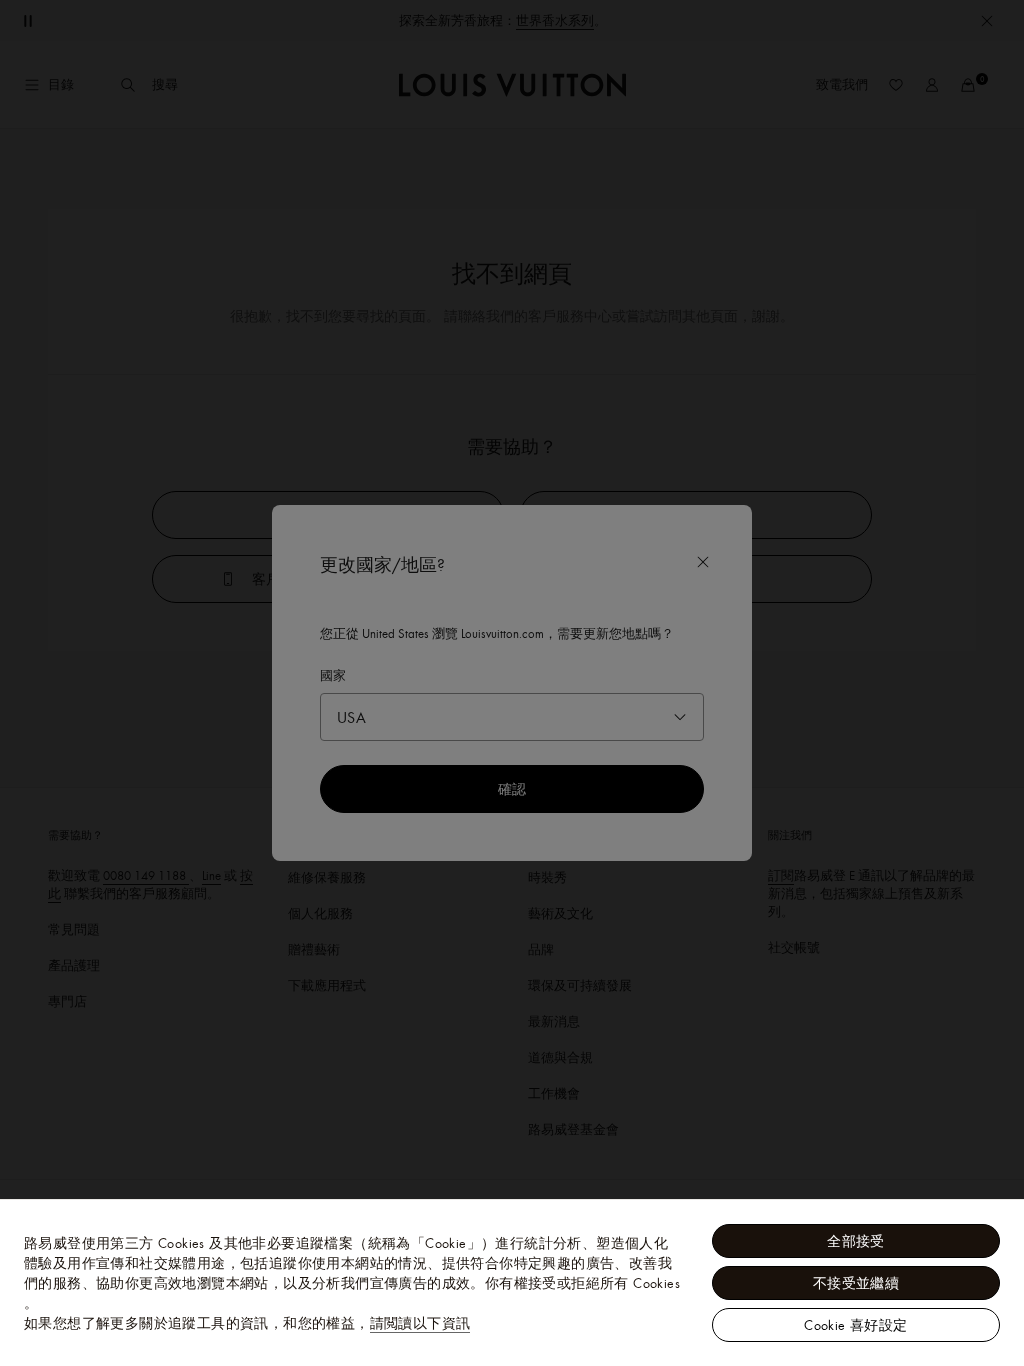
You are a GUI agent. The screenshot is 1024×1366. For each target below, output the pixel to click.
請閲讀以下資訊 (420, 1323)
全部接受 (856, 1241)
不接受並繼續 (856, 1283)
